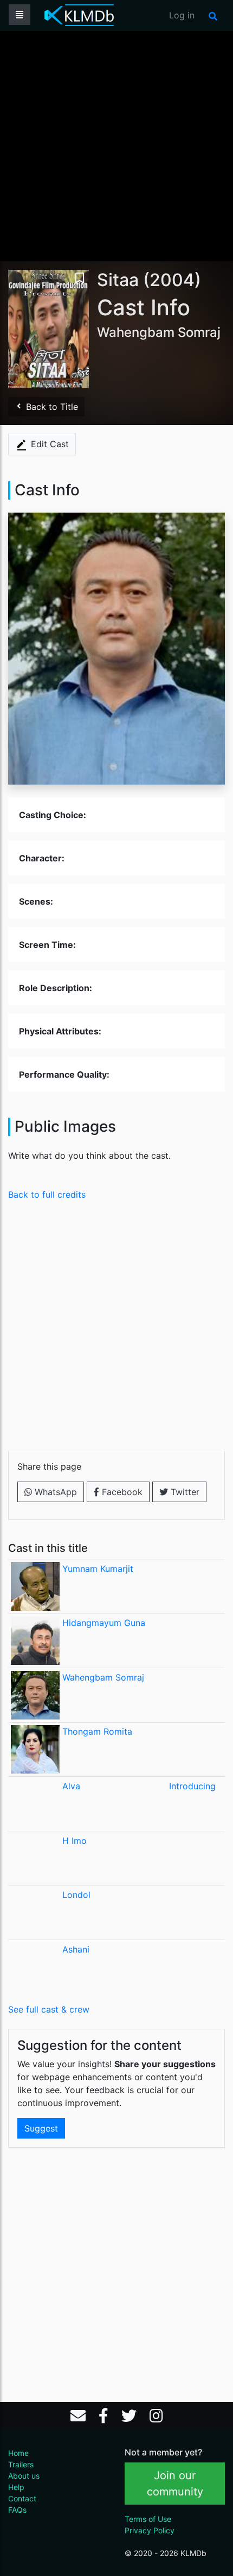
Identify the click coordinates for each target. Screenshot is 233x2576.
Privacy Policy (150, 2530)
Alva (71, 1786)
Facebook (121, 1492)
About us (24, 2476)
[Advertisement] (116, 145)
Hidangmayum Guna (104, 1623)
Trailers (21, 2464)
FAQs (17, 2510)
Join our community (175, 2484)
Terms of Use (148, 2519)
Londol (76, 1895)
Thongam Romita (97, 1731)
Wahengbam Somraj (103, 1677)
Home (18, 2453)
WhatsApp (54, 1492)
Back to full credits (47, 1194)
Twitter (184, 1492)
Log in (182, 15)
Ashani (76, 1949)
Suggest (41, 2128)
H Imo (75, 1841)
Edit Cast (48, 444)
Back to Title (51, 407)
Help (16, 2487)
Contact (22, 2498)
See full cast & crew (49, 2009)
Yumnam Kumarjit (98, 1569)
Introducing (192, 1786)
